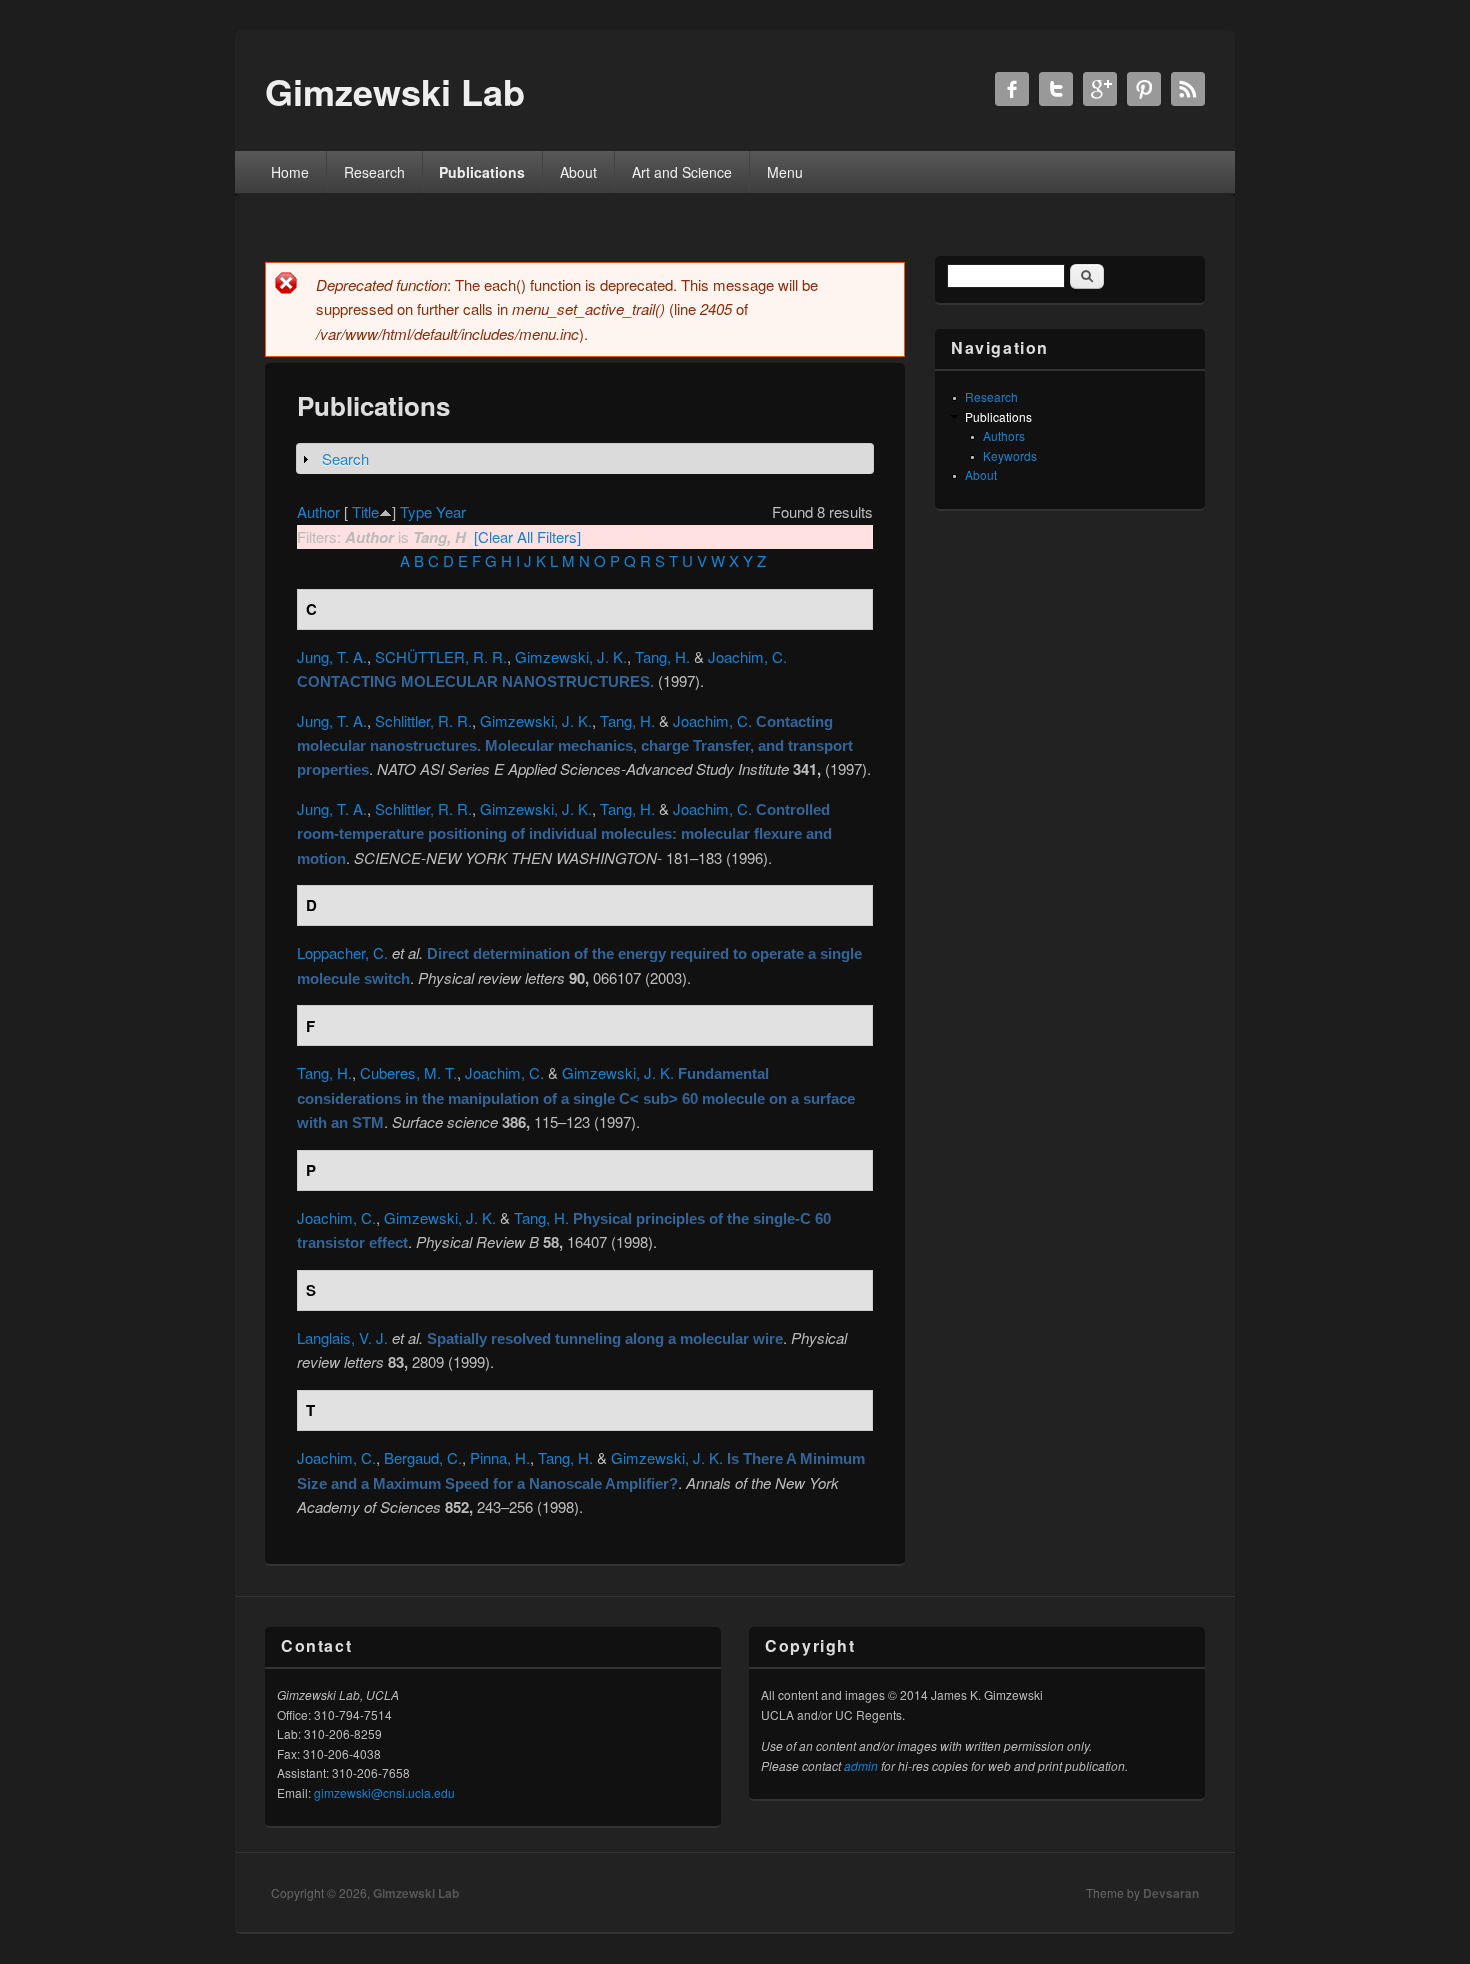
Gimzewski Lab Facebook (1012, 89)
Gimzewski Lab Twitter (1056, 89)
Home (290, 172)
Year (451, 511)
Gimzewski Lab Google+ (1100, 89)
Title (365, 511)
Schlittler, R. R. (423, 720)
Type (416, 511)
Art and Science (682, 172)
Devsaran (1171, 1893)
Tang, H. (662, 656)
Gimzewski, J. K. (571, 656)
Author (318, 511)
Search (345, 458)
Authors (1004, 435)
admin (861, 1765)
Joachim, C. (747, 656)
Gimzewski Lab (416, 1893)
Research (374, 172)
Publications (482, 172)
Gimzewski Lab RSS (1188, 89)
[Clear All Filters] (527, 536)
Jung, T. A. (332, 656)
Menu (785, 172)
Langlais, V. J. (342, 1337)
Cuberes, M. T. (408, 1072)
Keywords (1010, 455)
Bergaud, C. (423, 1457)
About (578, 172)
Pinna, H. (500, 1457)
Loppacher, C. (342, 952)
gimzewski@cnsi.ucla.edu (384, 1792)
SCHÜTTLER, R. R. (441, 656)
